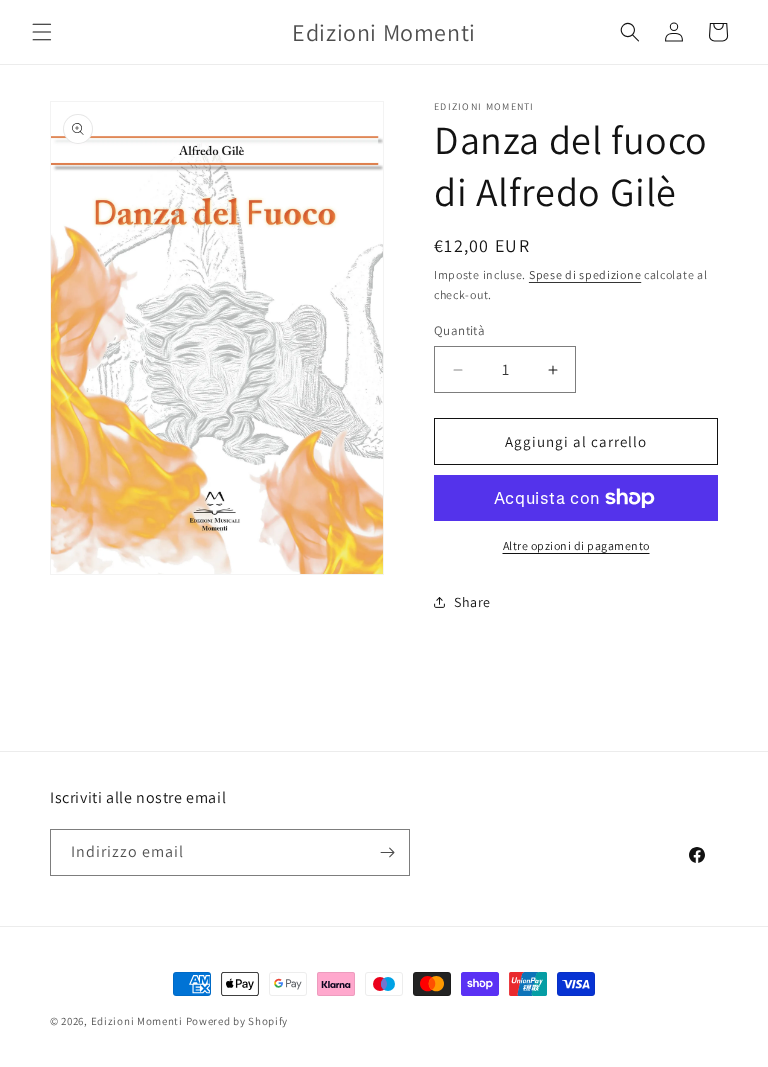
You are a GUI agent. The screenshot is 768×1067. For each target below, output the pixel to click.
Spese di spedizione (585, 274)
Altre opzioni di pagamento (576, 545)
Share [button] (472, 602)
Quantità (459, 330)
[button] (42, 32)
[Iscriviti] (387, 852)
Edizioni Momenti (137, 1021)
